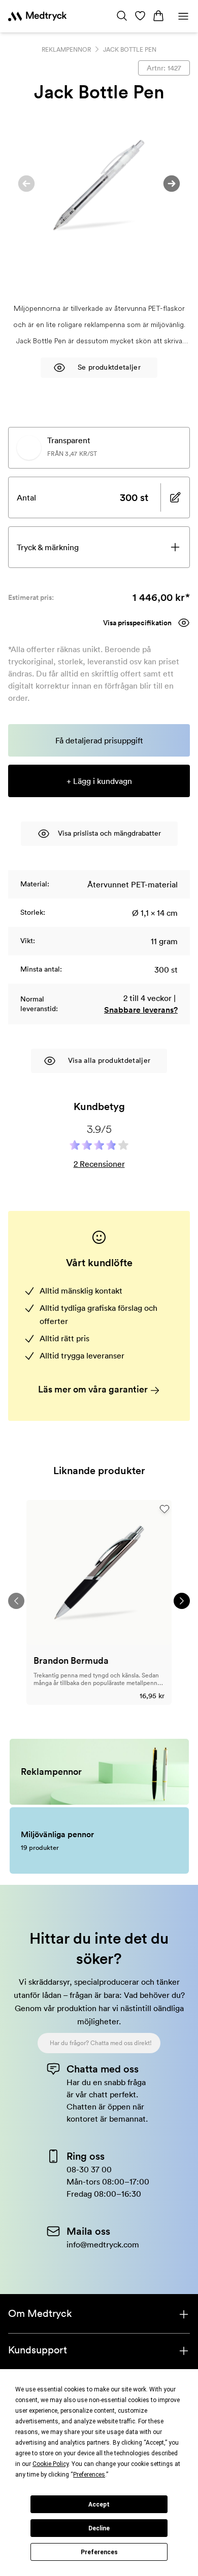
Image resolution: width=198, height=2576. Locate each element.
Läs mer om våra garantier (94, 1389)
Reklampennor (66, 49)
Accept (99, 2505)
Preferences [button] (89, 2475)
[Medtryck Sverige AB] (37, 16)
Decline (99, 2528)
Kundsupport (38, 2350)
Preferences (99, 2552)
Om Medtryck (40, 2313)
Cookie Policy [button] (51, 2464)
